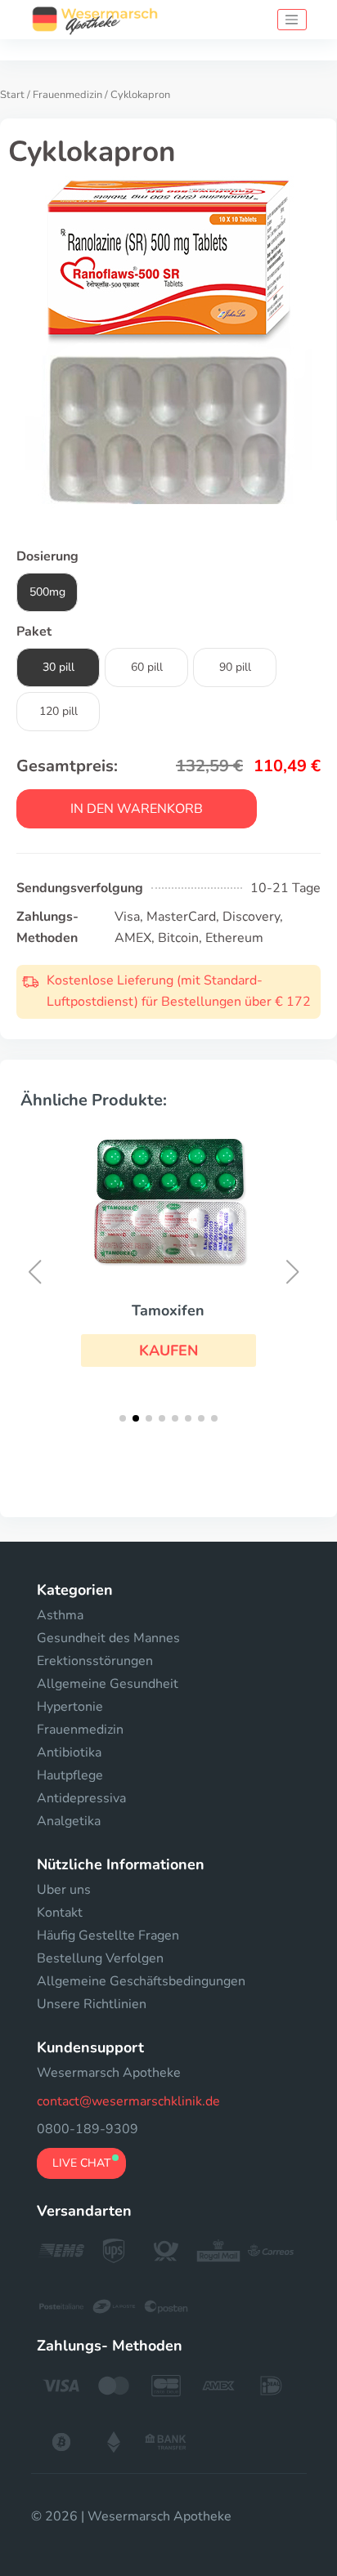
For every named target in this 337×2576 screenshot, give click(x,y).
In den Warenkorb (137, 809)
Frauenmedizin (67, 95)
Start (12, 95)
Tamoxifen (168, 1310)
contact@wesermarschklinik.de (128, 2101)
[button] (168, 1351)
